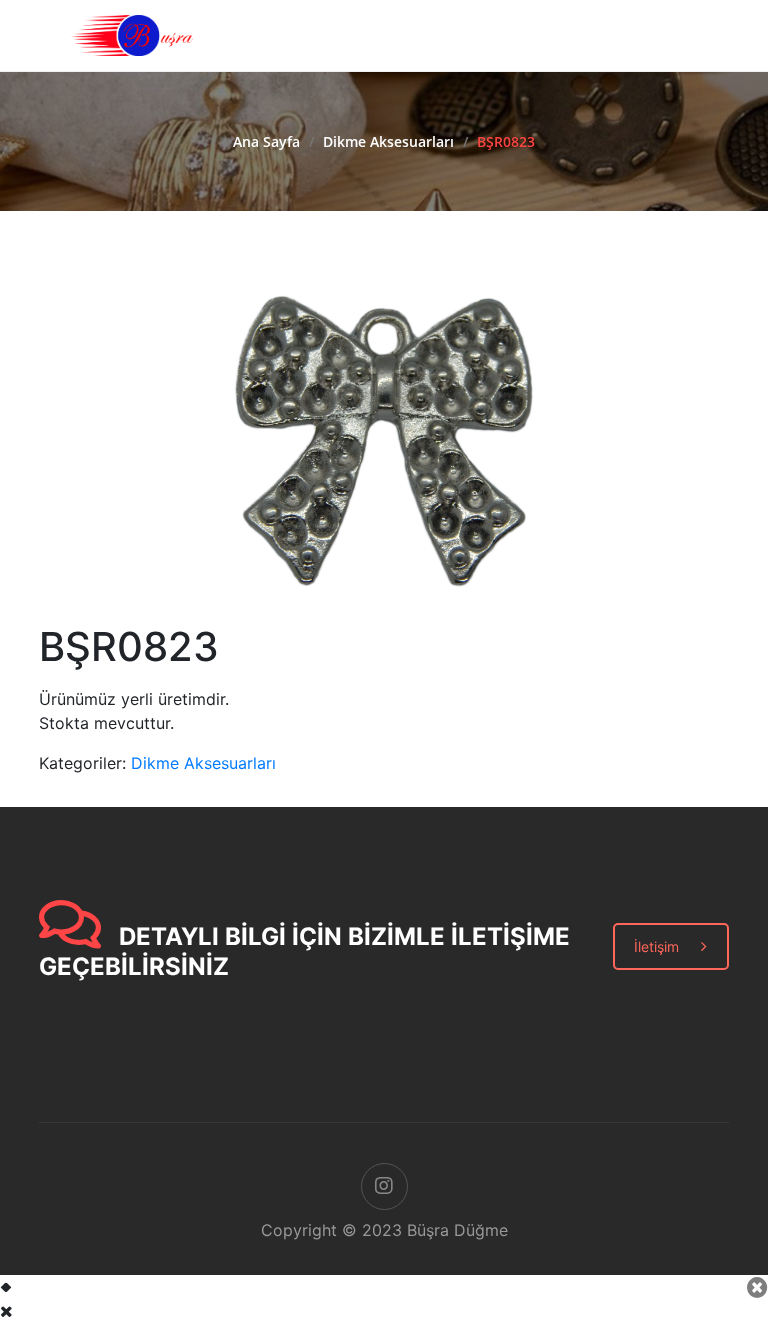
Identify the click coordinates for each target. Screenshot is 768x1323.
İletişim (656, 946)
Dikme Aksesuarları (388, 141)
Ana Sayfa (266, 141)
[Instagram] (384, 1186)
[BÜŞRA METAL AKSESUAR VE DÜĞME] (132, 34)
